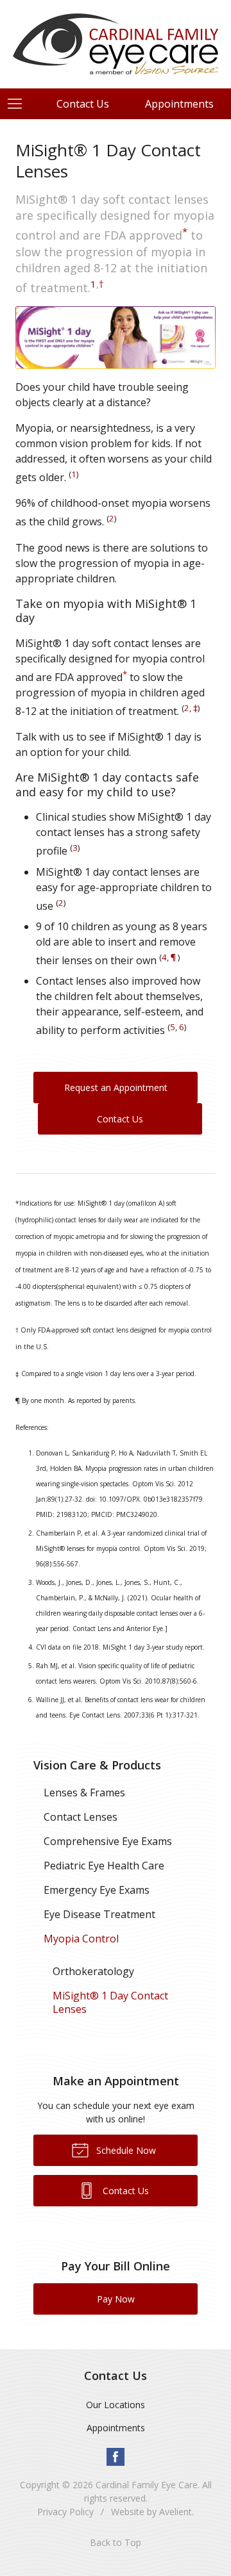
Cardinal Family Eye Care (147, 2485)
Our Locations (116, 2405)
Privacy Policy (65, 2512)
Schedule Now (125, 2150)
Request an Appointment (116, 1087)
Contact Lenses (81, 1817)
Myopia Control (81, 1939)
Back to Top (116, 2542)
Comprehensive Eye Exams (108, 1841)
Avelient (175, 2512)
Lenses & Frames (84, 1793)
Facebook (116, 2457)
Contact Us (83, 104)
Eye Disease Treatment (99, 1914)
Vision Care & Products (97, 1765)
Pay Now (116, 2299)
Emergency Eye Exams (97, 1890)
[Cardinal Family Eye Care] (116, 42)
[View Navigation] (19, 104)
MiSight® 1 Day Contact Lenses (110, 2002)
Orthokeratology (93, 1971)
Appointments (116, 2428)
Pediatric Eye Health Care (104, 1866)
